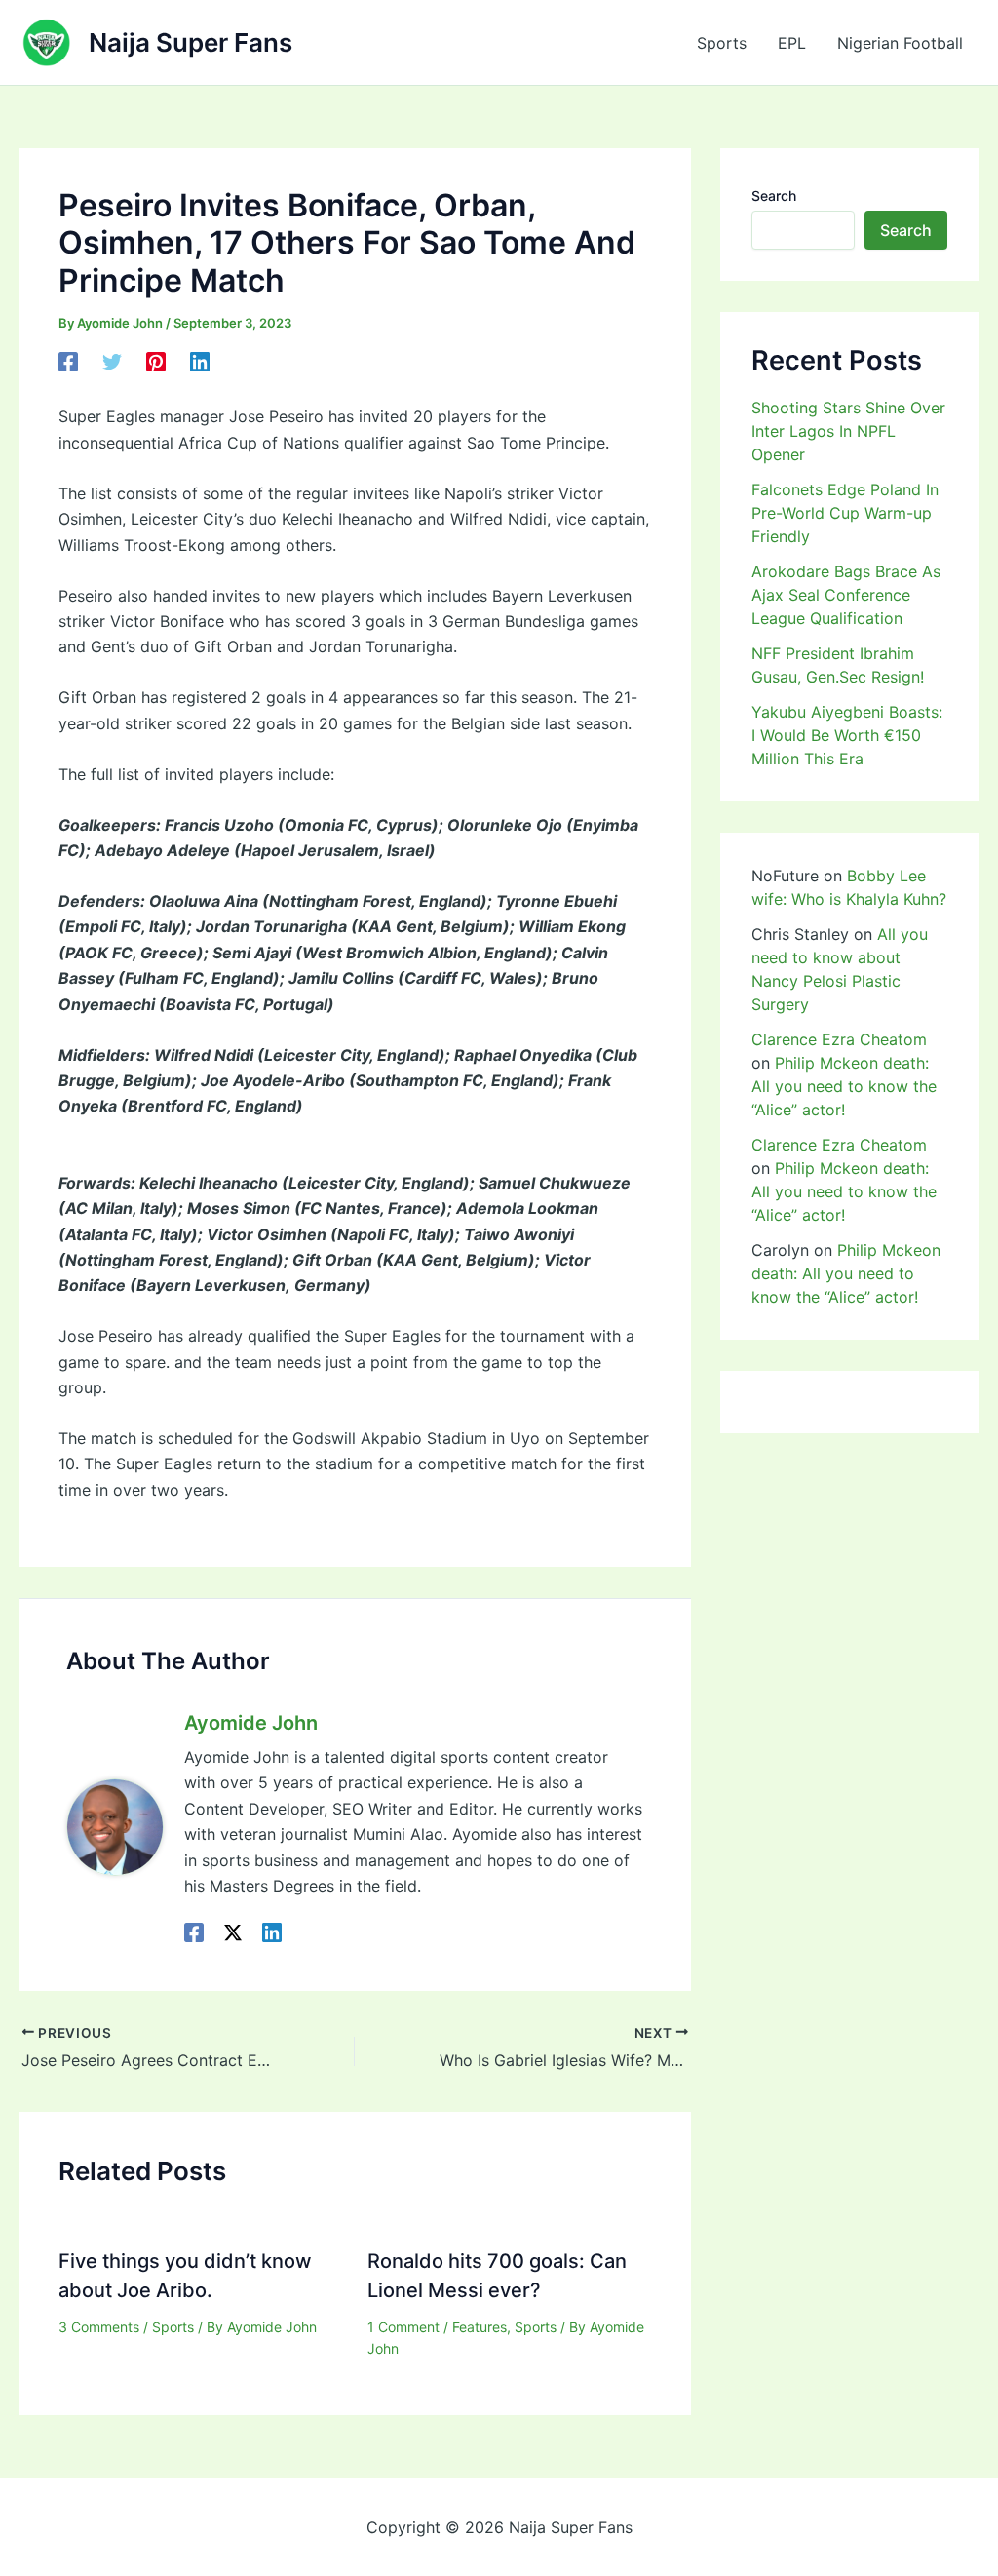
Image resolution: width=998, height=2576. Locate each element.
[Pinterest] (156, 361)
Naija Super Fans (191, 42)
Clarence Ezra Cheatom (839, 1039)
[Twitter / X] (233, 1932)
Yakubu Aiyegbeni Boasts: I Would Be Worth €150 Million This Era (847, 735)
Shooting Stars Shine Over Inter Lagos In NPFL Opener (848, 431)
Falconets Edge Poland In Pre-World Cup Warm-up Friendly (845, 513)
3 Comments (99, 2327)
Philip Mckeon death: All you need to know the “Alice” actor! (844, 1086)
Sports (722, 43)
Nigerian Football (900, 43)
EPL (792, 43)
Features (480, 2327)
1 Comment (403, 2327)
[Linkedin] (200, 361)
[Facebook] (68, 361)
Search (774, 195)
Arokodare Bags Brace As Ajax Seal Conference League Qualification (846, 595)
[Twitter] (112, 361)
